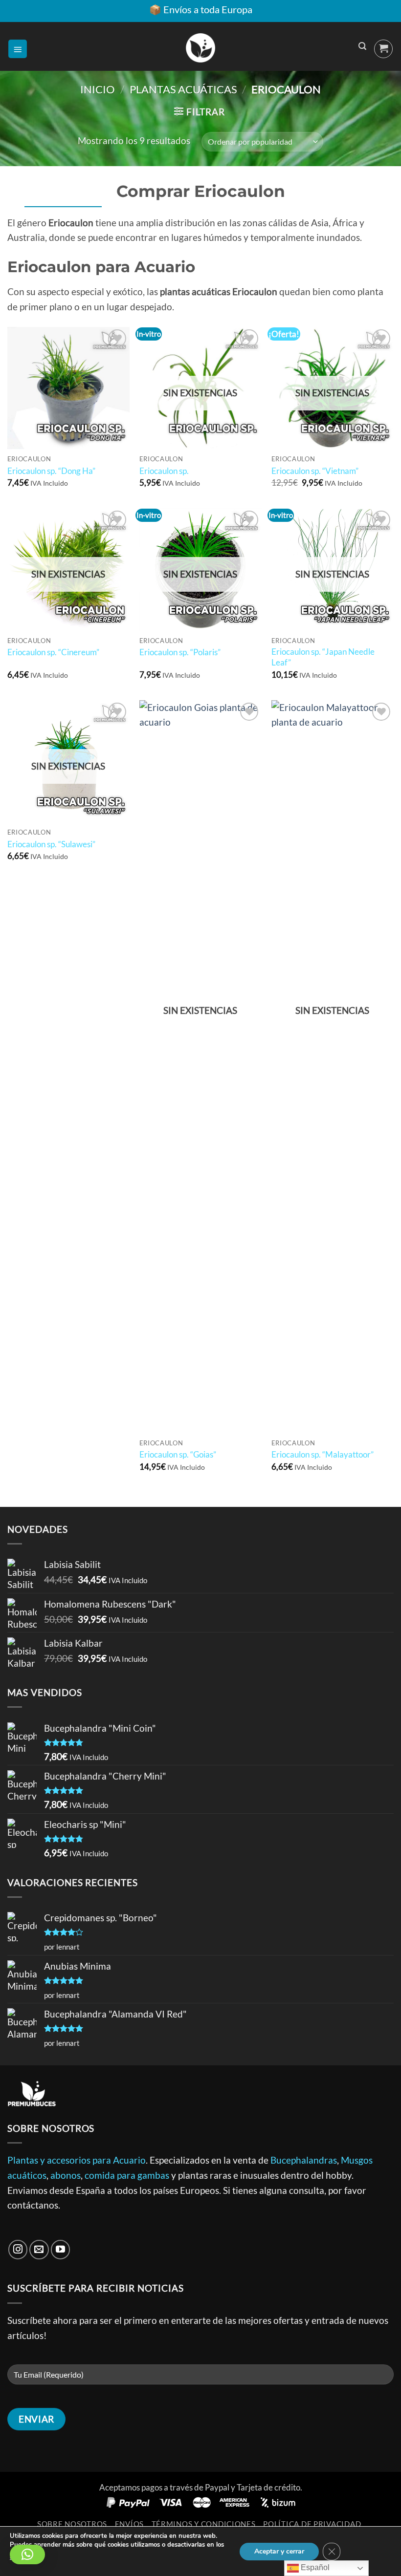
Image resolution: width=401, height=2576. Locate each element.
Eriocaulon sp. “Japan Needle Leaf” (323, 657)
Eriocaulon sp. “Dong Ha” (51, 471)
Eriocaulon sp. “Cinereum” (53, 652)
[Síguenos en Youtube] (61, 2250)
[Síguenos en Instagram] (18, 2250)
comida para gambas (127, 2175)
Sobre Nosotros (72, 2524)
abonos (66, 2175)
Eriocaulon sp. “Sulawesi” (51, 844)
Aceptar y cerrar (279, 2551)
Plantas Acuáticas (183, 89)
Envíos (129, 2524)
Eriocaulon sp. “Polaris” (180, 652)
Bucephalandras (304, 2160)
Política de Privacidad (312, 2524)
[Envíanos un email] (39, 2250)
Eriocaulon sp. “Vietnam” (315, 471)
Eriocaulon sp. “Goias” (178, 1454)
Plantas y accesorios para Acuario (77, 2160)
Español (314, 2567)
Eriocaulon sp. (164, 471)
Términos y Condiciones (204, 2524)
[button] (18, 49)
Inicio (98, 89)
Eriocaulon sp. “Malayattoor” (323, 1454)
